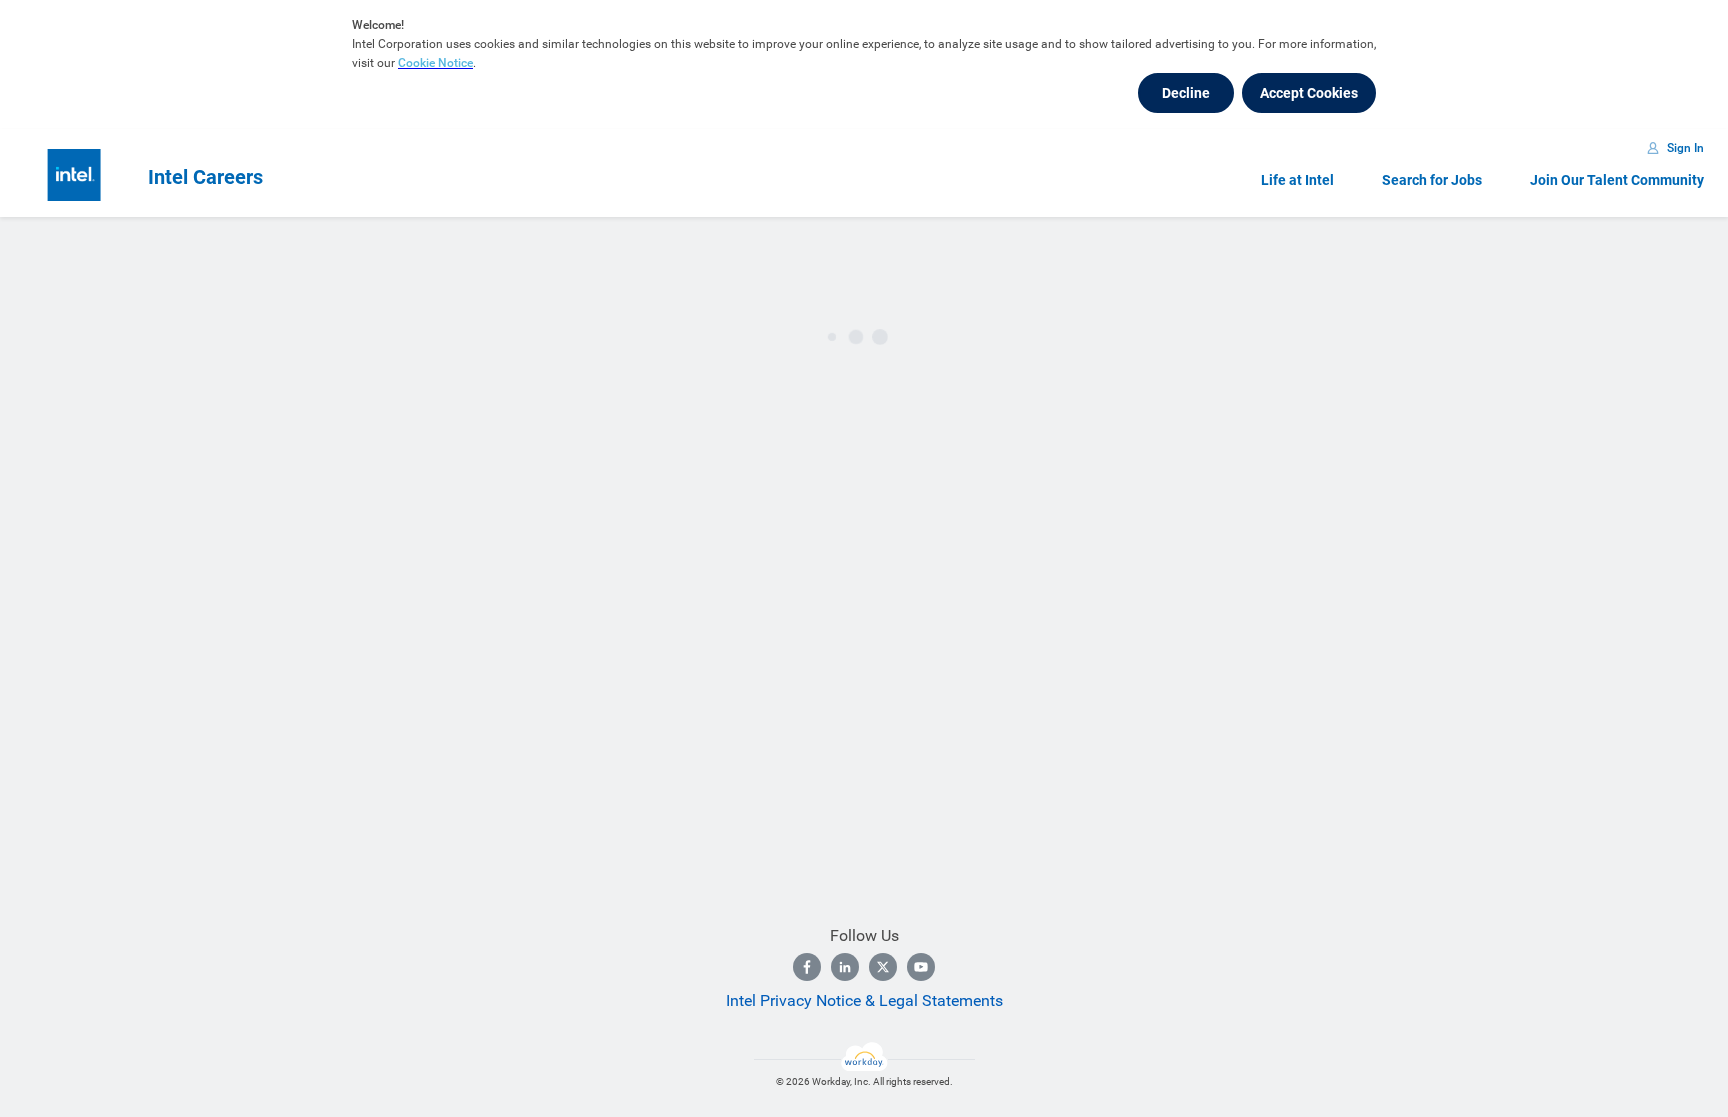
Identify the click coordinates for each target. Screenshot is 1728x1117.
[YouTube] (921, 967)
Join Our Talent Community (1617, 180)
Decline (1186, 93)
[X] (883, 967)
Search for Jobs (1432, 180)
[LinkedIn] (845, 967)
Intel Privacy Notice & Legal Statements (864, 1000)
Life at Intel (1297, 180)
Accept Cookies (1309, 93)
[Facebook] (807, 967)
